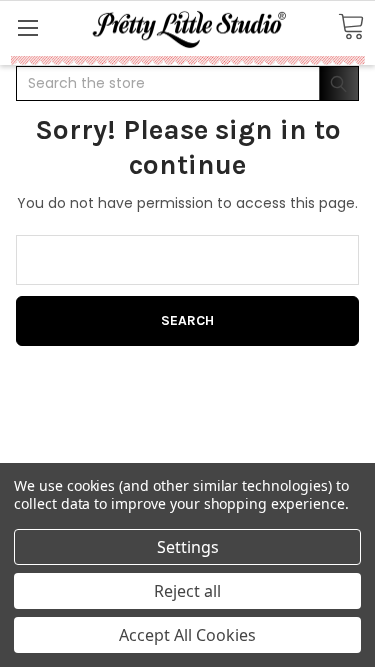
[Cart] (351, 27)
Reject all (187, 591)
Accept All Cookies (187, 635)
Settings (188, 547)
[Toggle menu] (27, 27)
